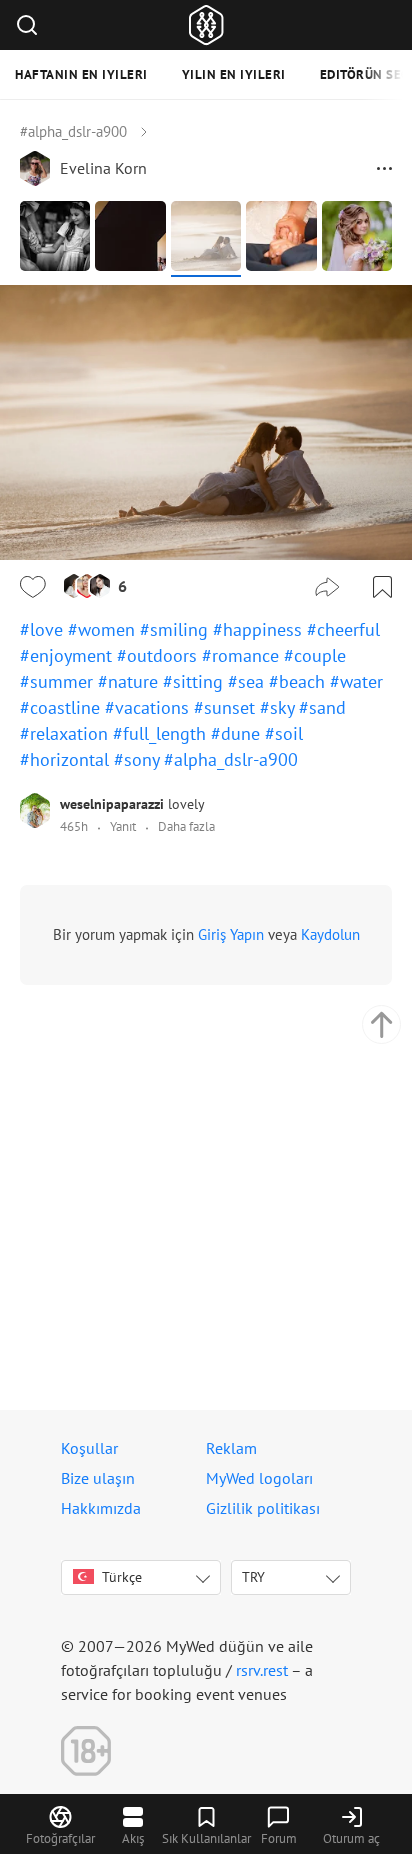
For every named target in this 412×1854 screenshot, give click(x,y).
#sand (322, 707)
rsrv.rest (262, 1670)
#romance (243, 655)
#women (104, 629)
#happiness (260, 629)
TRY (253, 1577)
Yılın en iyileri (234, 74)
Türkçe (122, 1577)
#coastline (62, 707)
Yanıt (123, 826)
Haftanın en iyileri (81, 74)
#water (356, 681)
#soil (284, 733)
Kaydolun (330, 934)
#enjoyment (68, 655)
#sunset (227, 707)
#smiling (176, 629)
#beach (299, 681)
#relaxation (66, 733)
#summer (59, 681)
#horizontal (67, 759)
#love (44, 629)
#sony (139, 759)
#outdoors (159, 655)
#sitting (195, 681)
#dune (238, 733)
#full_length (162, 733)
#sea (248, 681)
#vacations (149, 707)
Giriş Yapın (231, 934)
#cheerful (343, 629)
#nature (130, 681)
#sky (279, 707)
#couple (315, 655)
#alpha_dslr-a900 (73, 131)
